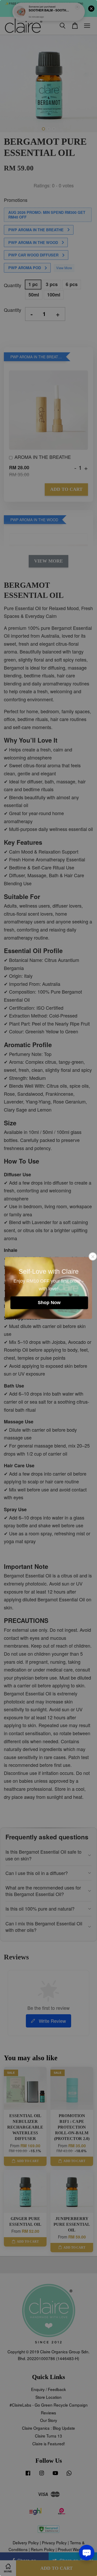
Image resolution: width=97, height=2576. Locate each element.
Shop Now (49, 1303)
